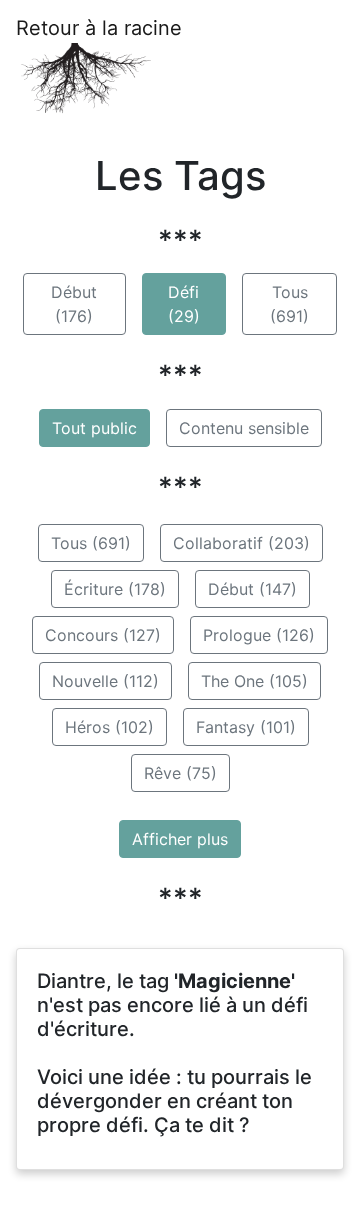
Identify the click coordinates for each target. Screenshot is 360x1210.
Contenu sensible (244, 428)
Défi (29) (184, 304)
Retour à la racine (99, 28)
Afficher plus (180, 839)
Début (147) (252, 589)
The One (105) (254, 681)
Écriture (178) (115, 589)
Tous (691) (289, 304)
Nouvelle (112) (105, 681)
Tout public (94, 428)
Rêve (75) (180, 773)
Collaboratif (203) (241, 543)
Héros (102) (109, 727)
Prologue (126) (259, 635)
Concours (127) (103, 635)
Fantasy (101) (246, 727)
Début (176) (74, 304)
